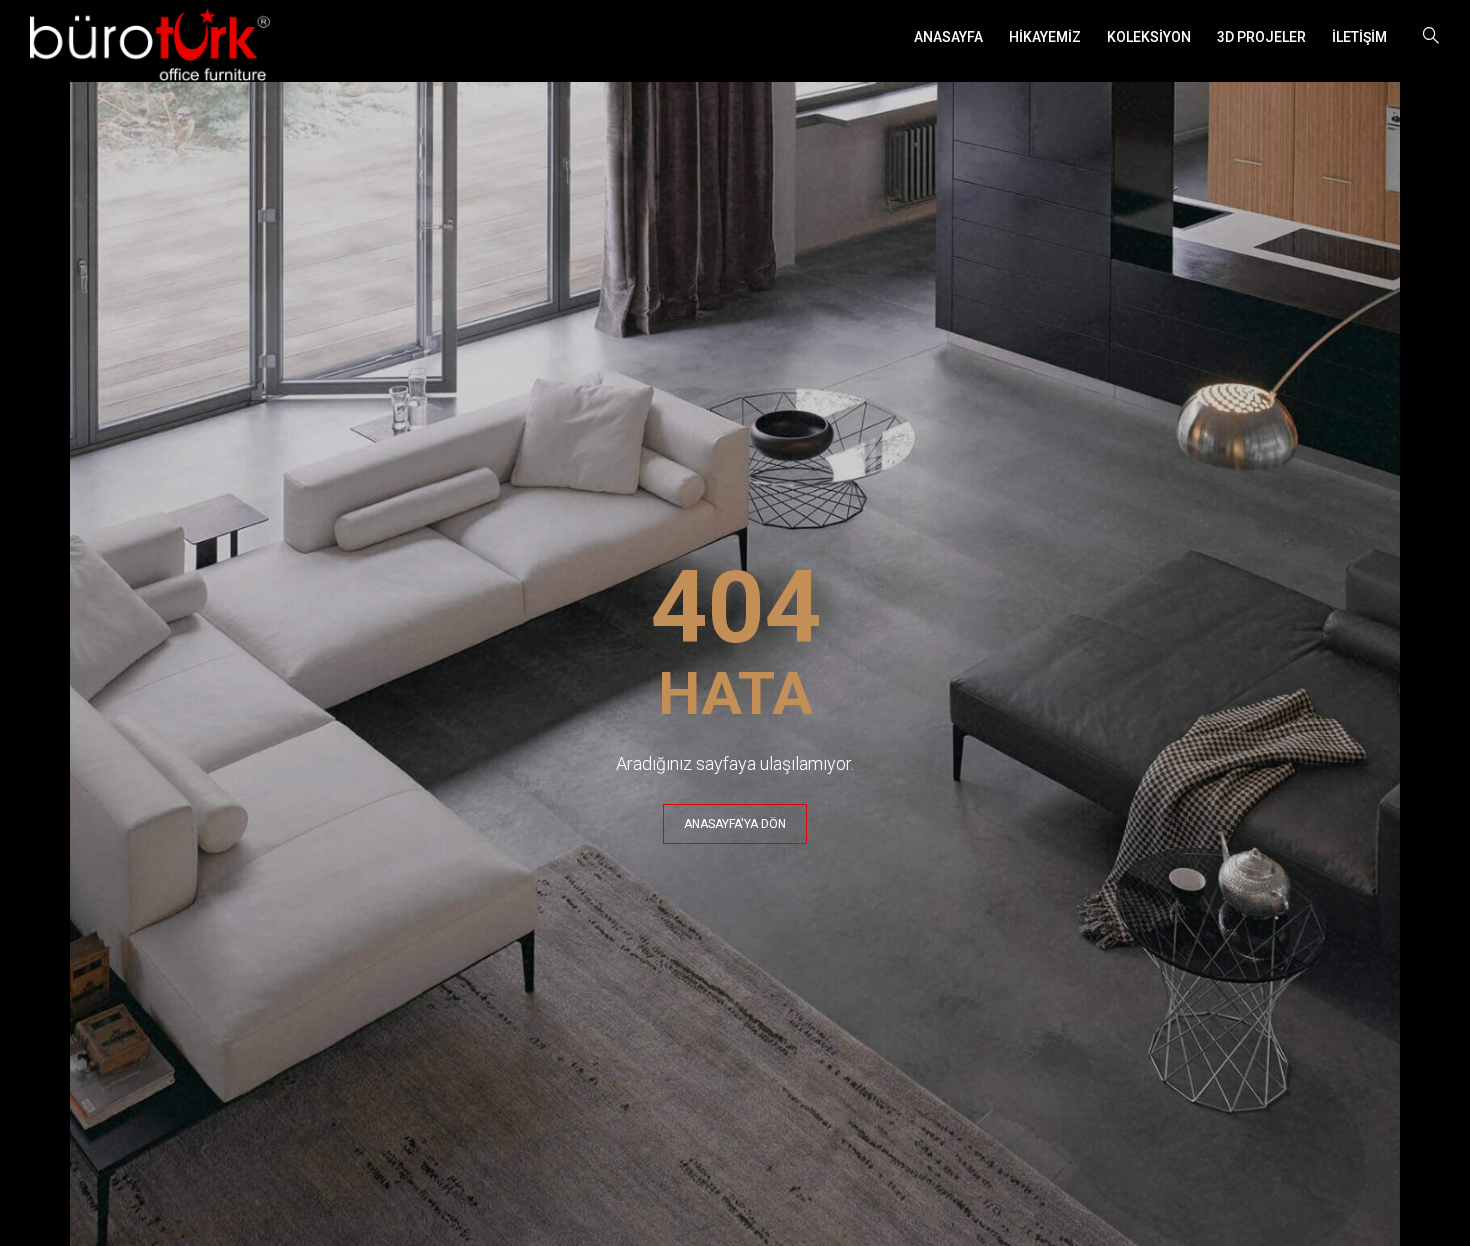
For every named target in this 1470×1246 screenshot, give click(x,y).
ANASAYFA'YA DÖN (735, 824)
